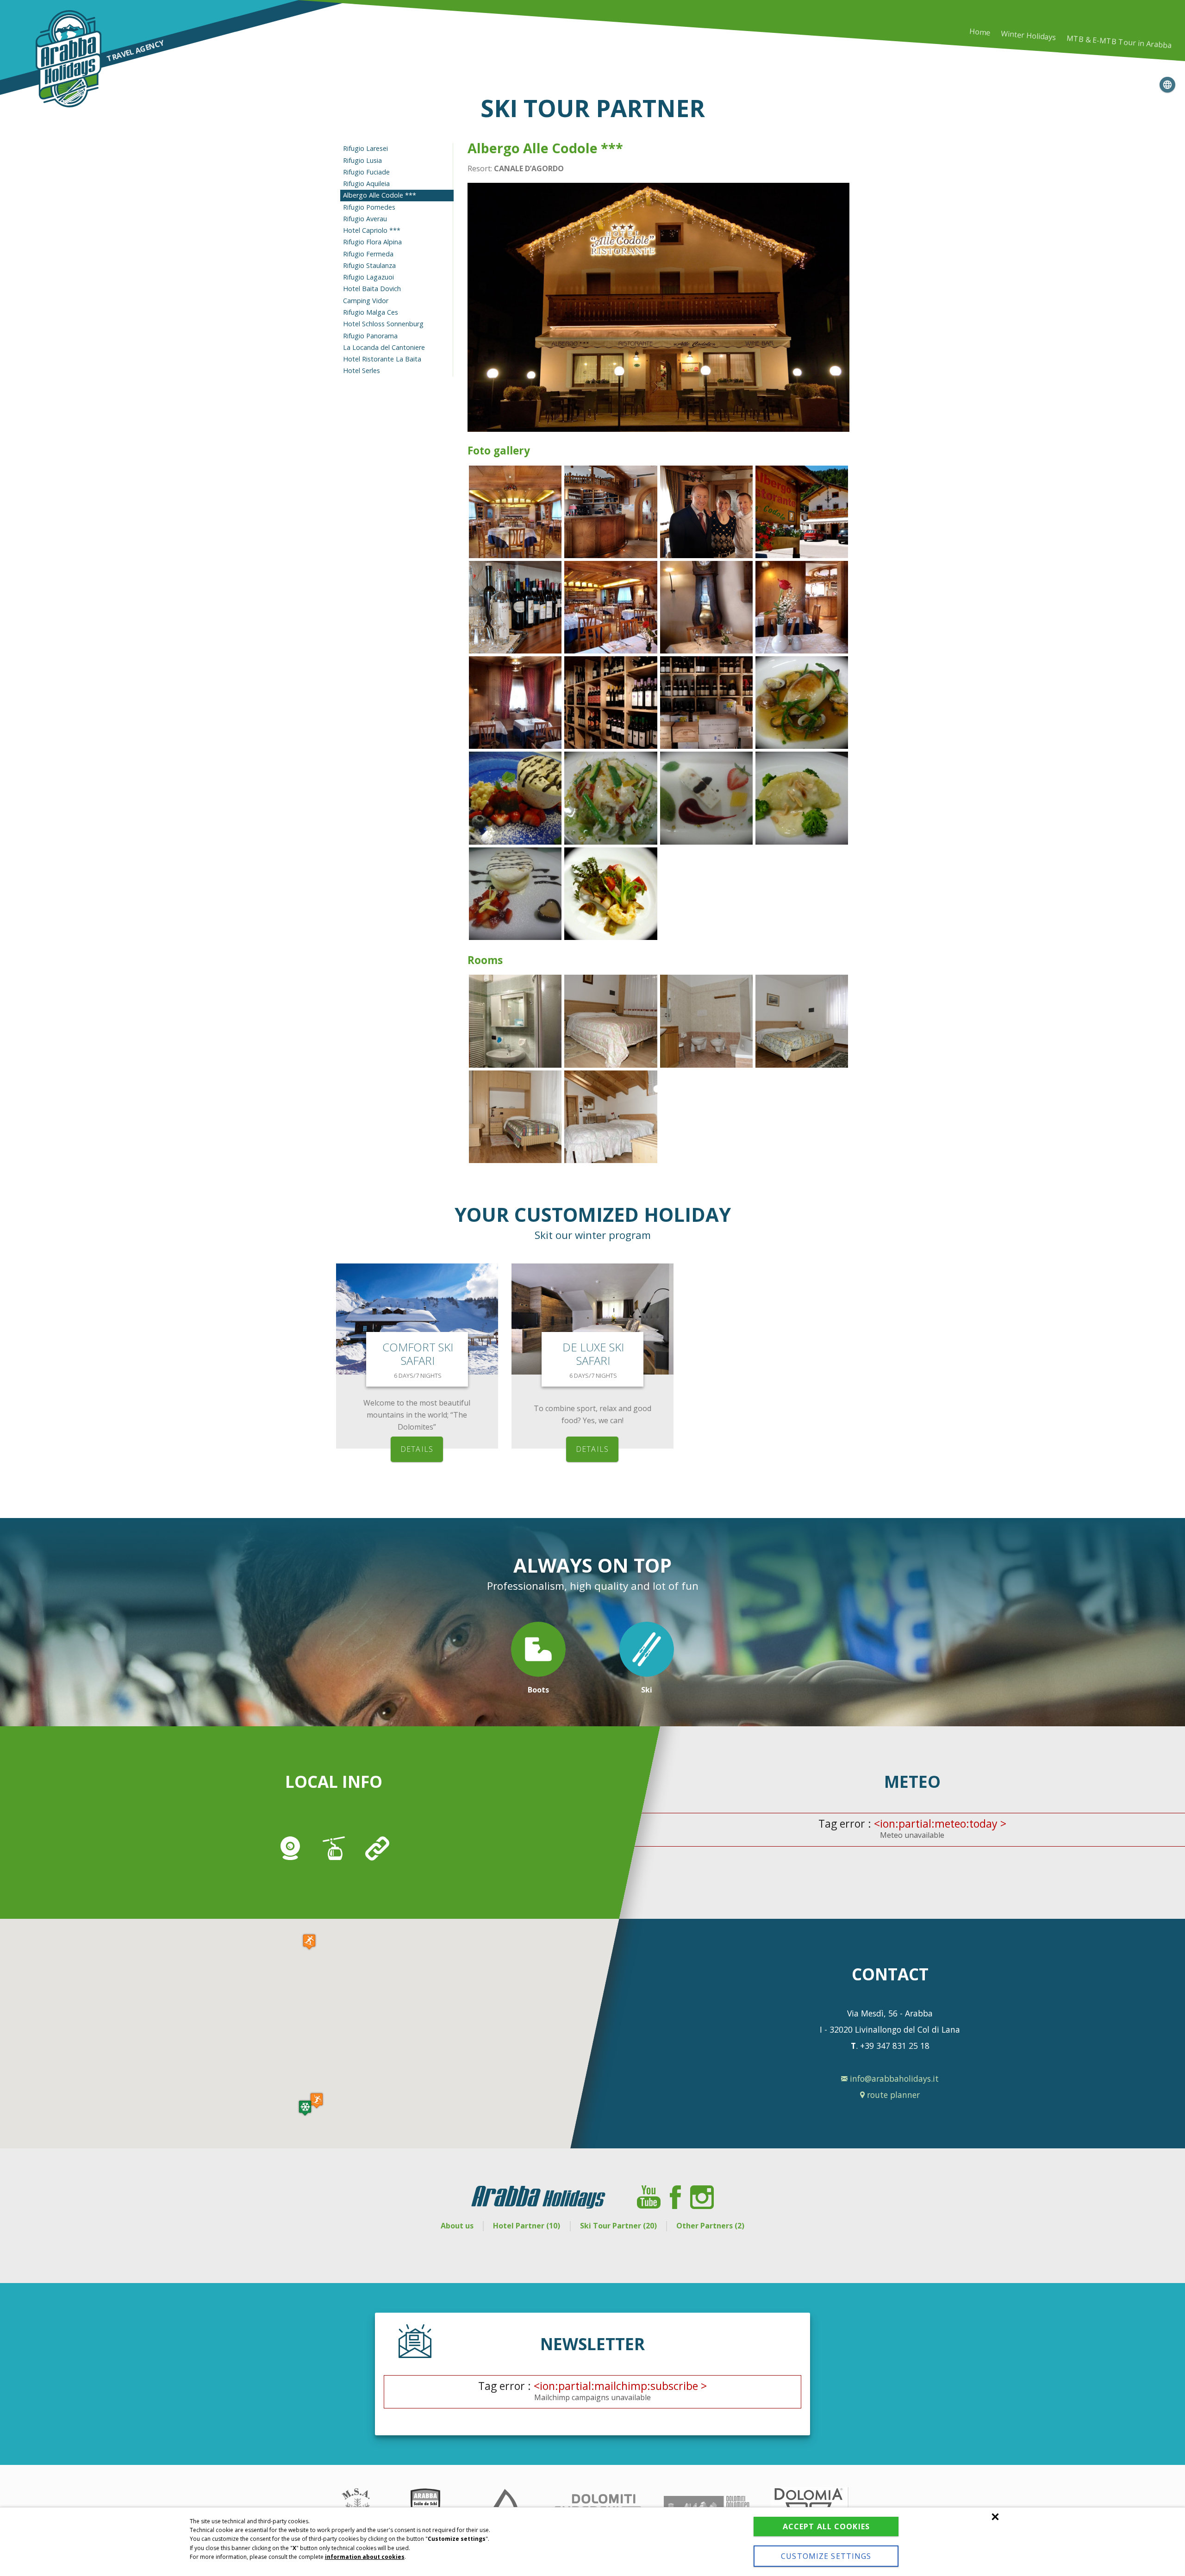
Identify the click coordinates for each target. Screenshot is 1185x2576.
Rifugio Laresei (365, 148)
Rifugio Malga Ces (371, 312)
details (417, 1449)
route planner (892, 2095)
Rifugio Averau (365, 219)
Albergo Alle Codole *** (380, 195)
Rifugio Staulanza (369, 265)
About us (457, 2226)
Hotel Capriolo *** (372, 230)
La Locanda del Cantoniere (384, 347)
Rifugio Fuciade (366, 172)
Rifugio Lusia (362, 160)
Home (980, 32)
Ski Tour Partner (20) (618, 2226)
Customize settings (826, 2556)
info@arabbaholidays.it (893, 2078)
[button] (305, 2108)
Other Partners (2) (710, 2226)
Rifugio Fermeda (368, 254)
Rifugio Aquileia (366, 184)
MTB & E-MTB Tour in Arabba (1119, 42)
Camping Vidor (366, 301)
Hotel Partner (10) (527, 2226)
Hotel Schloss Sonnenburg (383, 324)
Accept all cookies (826, 2526)
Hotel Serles (362, 370)
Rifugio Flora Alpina (372, 242)
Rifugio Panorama (370, 336)
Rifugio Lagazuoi (368, 277)
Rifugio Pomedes (369, 207)
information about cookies (365, 2557)
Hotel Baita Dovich (372, 289)
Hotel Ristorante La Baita (382, 359)
